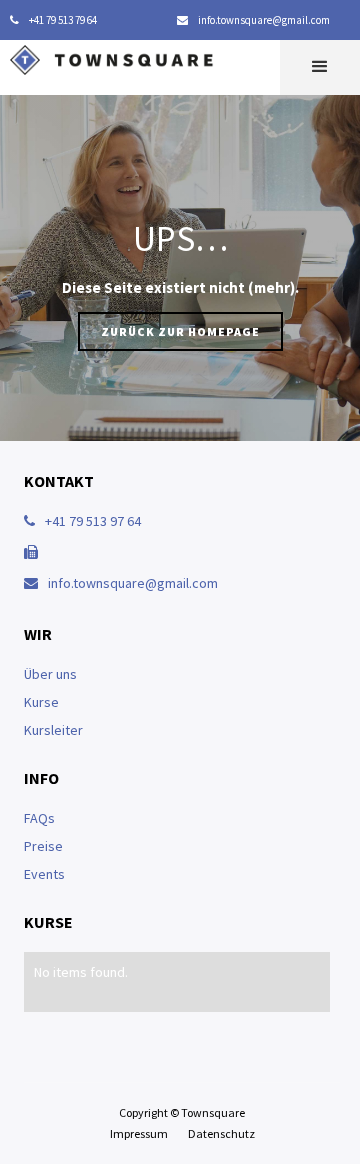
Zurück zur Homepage (180, 331)
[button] (320, 67)
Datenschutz (221, 1133)
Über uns (50, 674)
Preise (43, 846)
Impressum (139, 1133)
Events (44, 874)
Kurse (41, 702)
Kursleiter (53, 730)
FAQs (39, 818)
